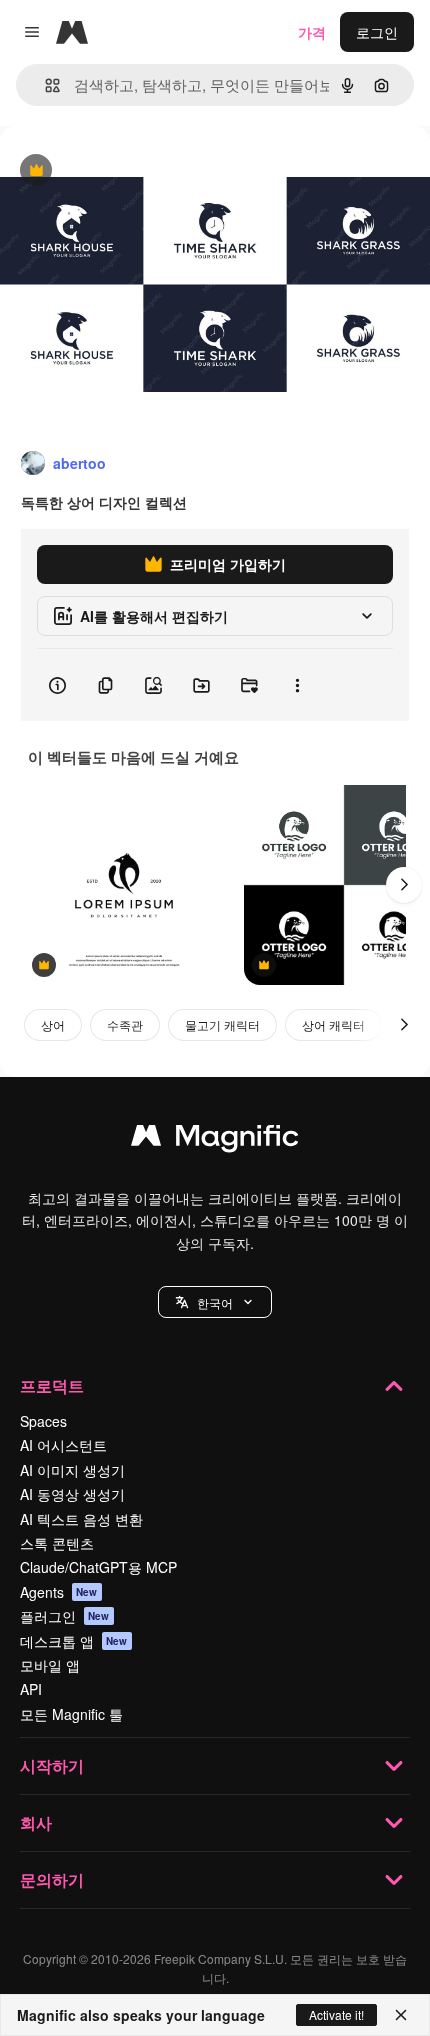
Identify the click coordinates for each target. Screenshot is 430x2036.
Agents (59, 1592)
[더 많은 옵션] (297, 685)
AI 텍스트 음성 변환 (81, 1519)
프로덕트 (52, 1385)
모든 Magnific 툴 (71, 1714)
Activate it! (336, 2014)
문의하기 (52, 1879)
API (31, 1689)
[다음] (404, 885)
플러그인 (65, 1616)
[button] (215, 1302)
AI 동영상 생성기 (72, 1494)
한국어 (215, 1302)
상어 (53, 1024)
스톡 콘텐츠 (57, 1543)
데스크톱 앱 (74, 1641)
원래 (115, 171)
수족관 (125, 1024)
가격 (312, 32)
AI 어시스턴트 (63, 1445)
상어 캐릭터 (333, 1024)
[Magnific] (215, 1140)
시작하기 (52, 1765)
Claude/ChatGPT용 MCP (98, 1567)
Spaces (43, 1421)
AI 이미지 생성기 (72, 1470)
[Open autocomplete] (44, 85)
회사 (36, 1822)
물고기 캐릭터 (222, 1024)
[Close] (401, 2015)
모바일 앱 (50, 1665)
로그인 (377, 32)
